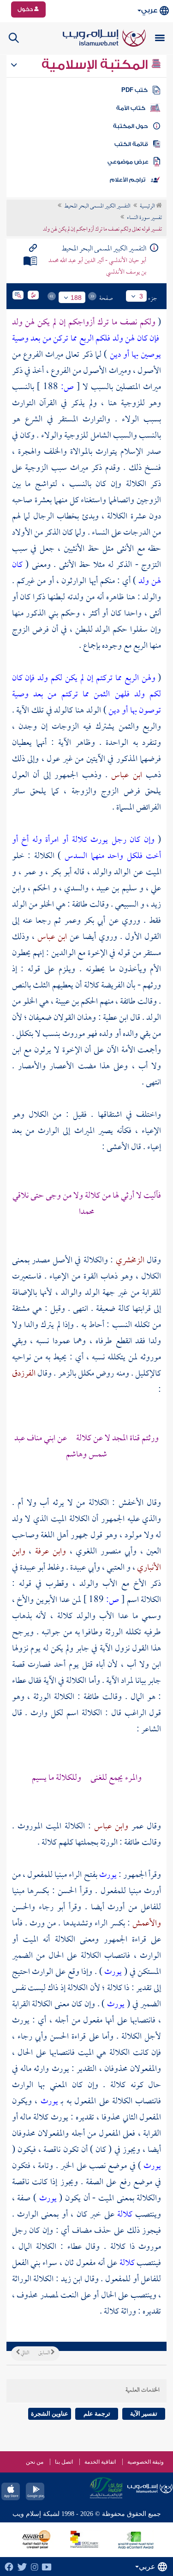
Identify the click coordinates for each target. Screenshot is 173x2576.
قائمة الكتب (131, 144)
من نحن (35, 2462)
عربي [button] (149, 10)
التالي (24, 2353)
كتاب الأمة (131, 108)
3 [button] (141, 296)
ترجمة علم (97, 2414)
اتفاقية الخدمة (100, 2462)
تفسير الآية (144, 2414)
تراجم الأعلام (128, 180)
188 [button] (76, 298)
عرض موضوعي (128, 162)
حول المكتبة (130, 126)
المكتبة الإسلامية (96, 65)
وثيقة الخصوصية (146, 2462)
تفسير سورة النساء (144, 218)
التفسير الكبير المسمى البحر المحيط (97, 207)
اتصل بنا (64, 2462)
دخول (26, 9)
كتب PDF (134, 90)
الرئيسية (148, 207)
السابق (45, 2353)
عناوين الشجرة (50, 2414)
